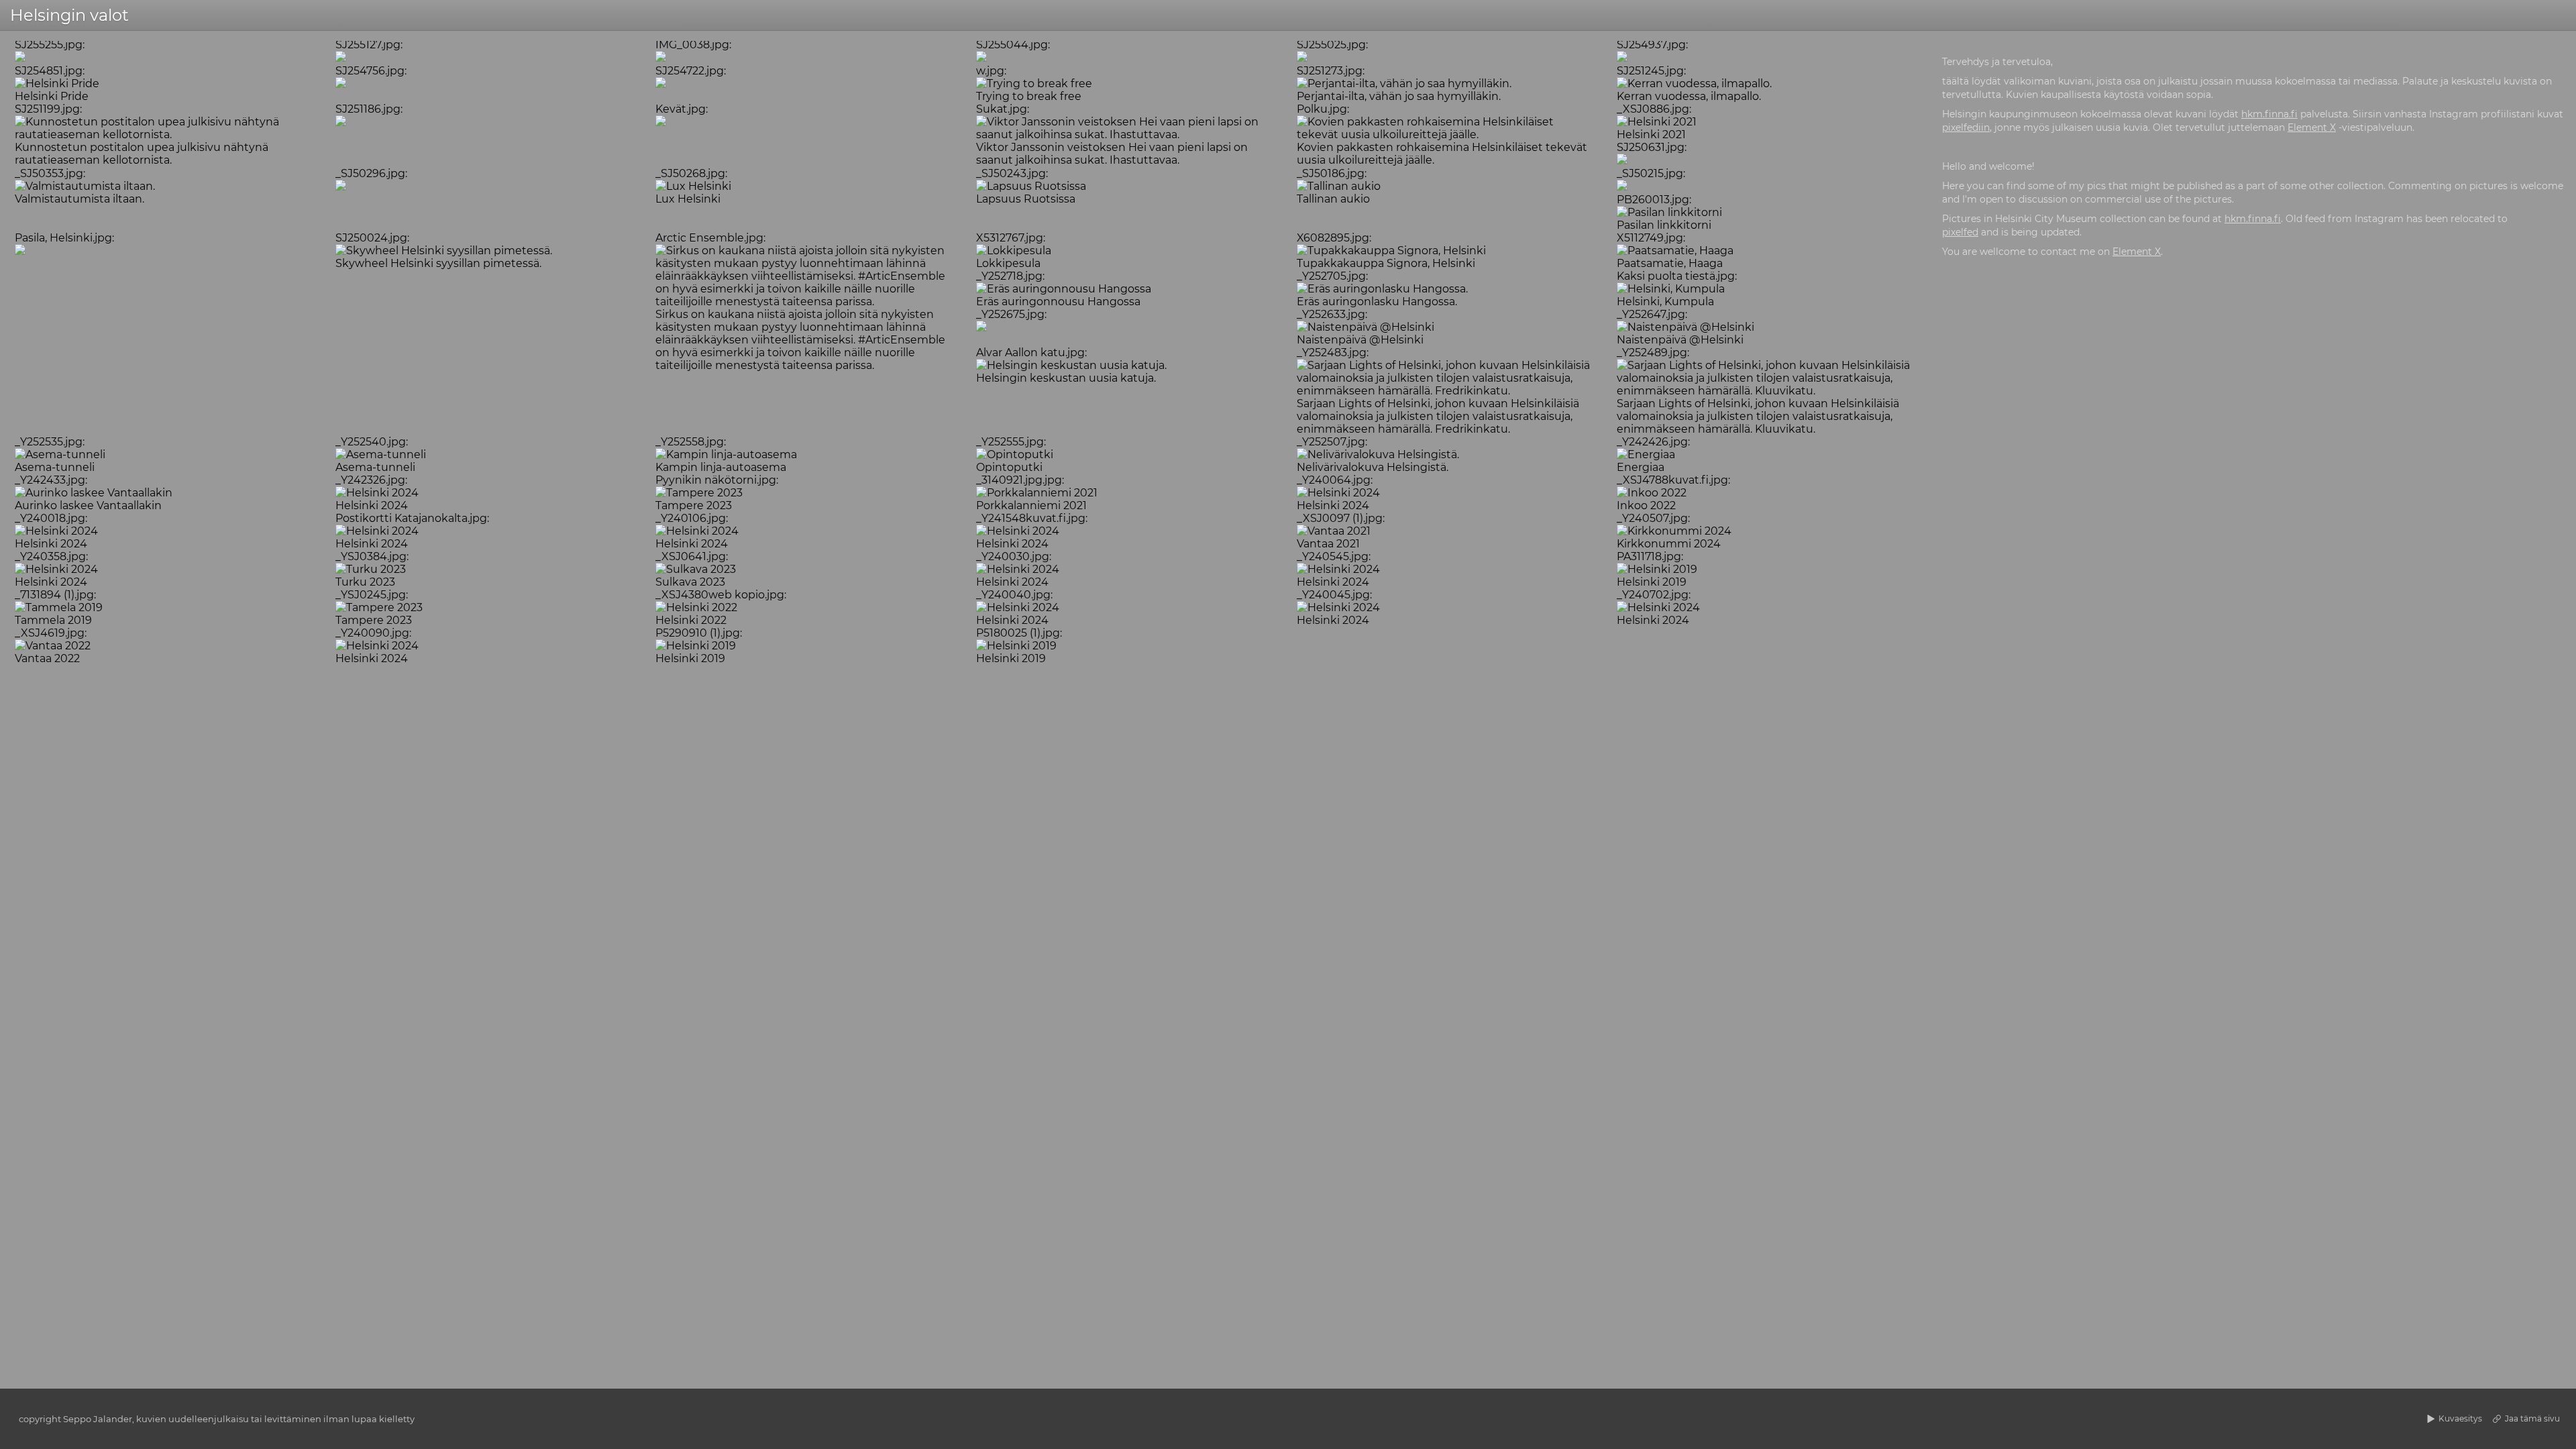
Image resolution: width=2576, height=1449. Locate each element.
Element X (2312, 127)
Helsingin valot (69, 15)
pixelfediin (1966, 127)
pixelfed (1960, 232)
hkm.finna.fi (2269, 114)
